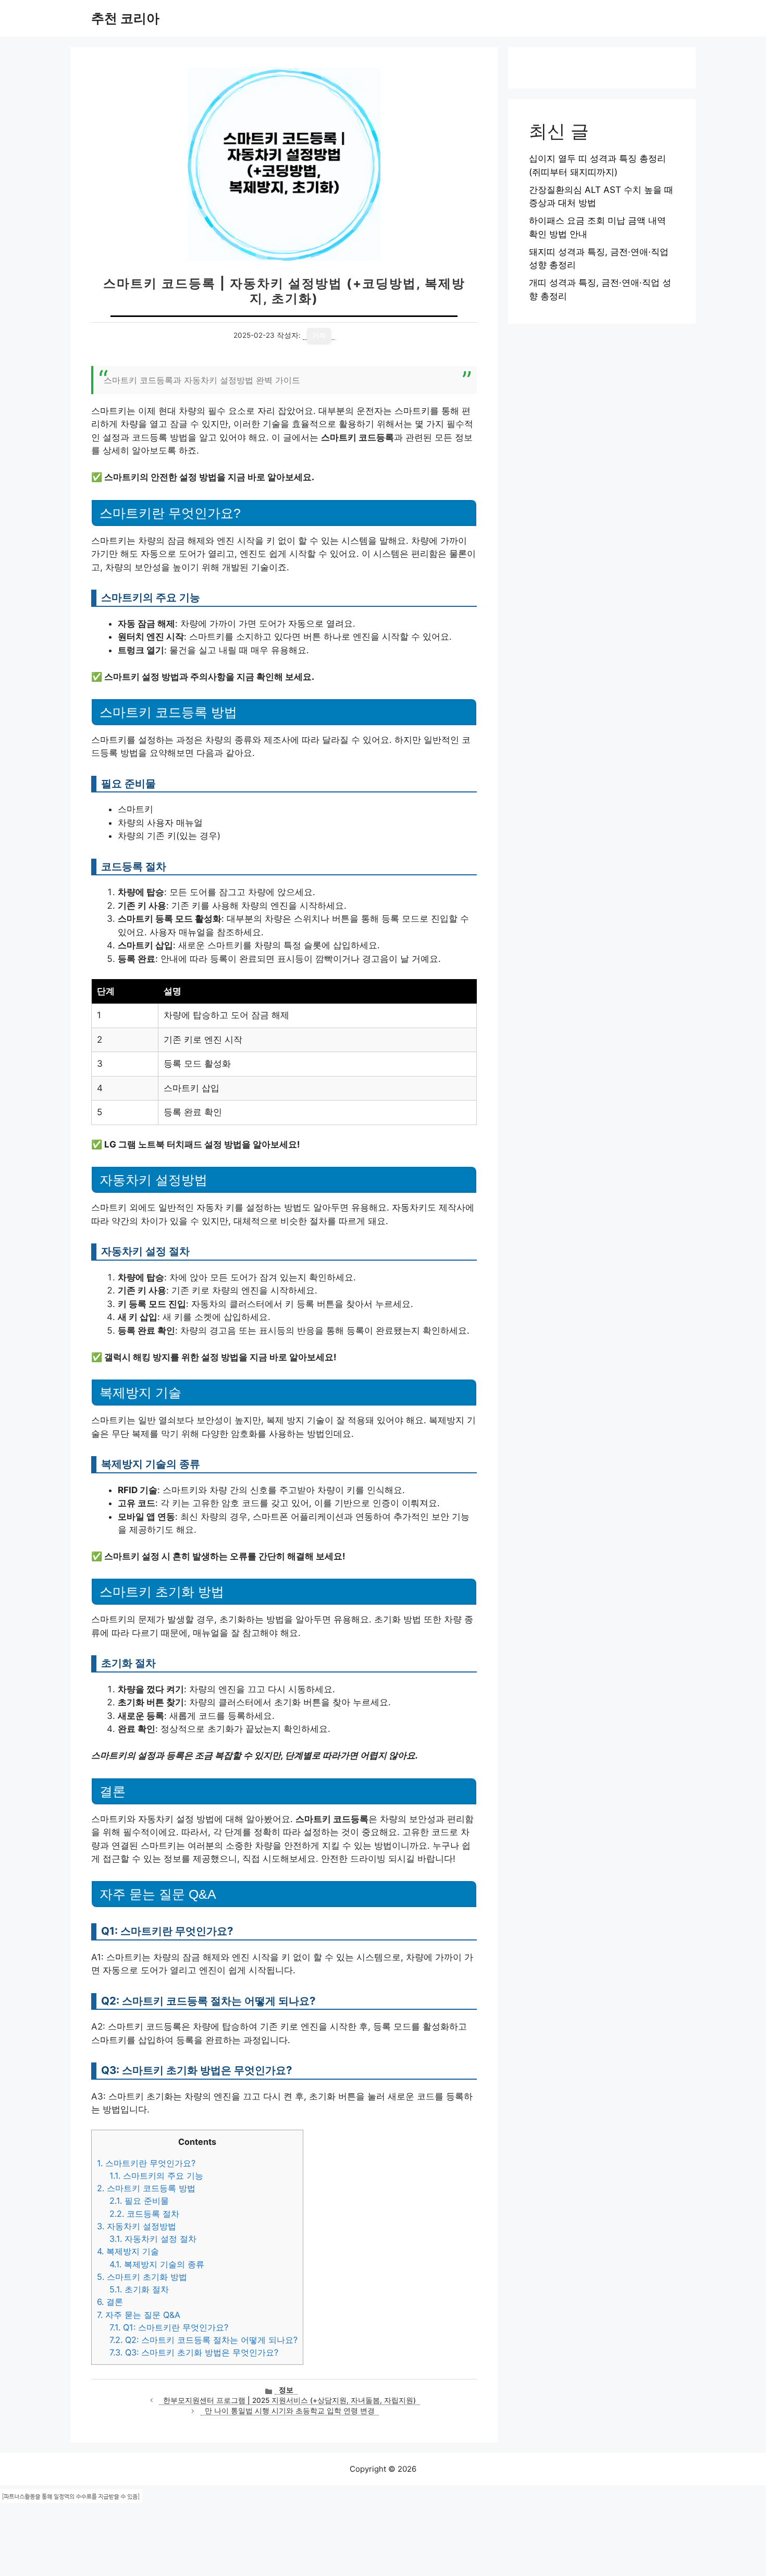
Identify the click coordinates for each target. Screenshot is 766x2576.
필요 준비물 (139, 2201)
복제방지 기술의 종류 (157, 2264)
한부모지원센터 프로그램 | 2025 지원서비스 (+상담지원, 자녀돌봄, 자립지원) (289, 2400)
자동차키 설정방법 (137, 2226)
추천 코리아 (125, 18)
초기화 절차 (139, 2289)
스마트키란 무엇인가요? (146, 2163)
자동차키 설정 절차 (153, 2239)
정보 (286, 2390)
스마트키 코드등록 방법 (146, 2188)
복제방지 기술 (128, 2251)
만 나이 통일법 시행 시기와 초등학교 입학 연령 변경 (290, 2411)
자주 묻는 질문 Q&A (139, 2315)
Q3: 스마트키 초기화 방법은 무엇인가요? (194, 2352)
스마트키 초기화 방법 (142, 2277)
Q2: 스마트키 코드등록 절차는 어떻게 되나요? (203, 2340)
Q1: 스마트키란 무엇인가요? (169, 2327)
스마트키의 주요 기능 (156, 2176)
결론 (110, 2302)
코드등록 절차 (144, 2214)
